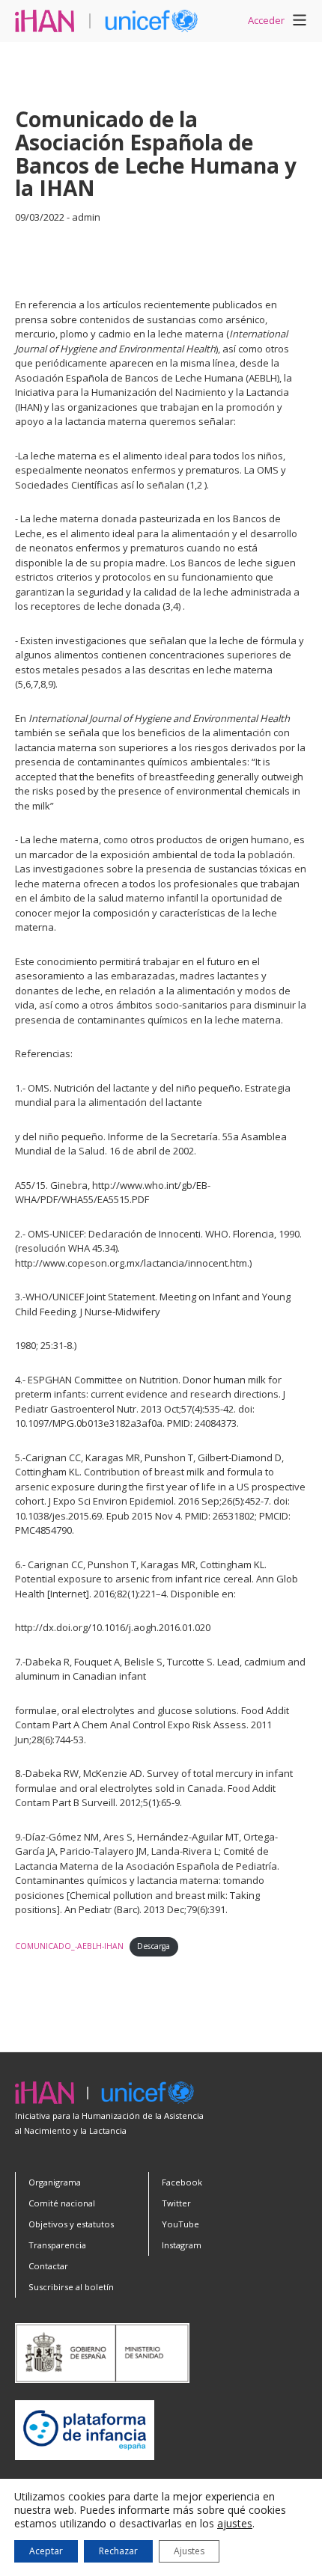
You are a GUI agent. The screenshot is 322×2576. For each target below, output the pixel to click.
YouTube (180, 2224)
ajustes (235, 2524)
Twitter (176, 2203)
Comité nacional (62, 2203)
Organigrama (55, 2182)
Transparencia (57, 2245)
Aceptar (46, 2551)
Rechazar (118, 2551)
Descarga (154, 1946)
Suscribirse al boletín (71, 2287)
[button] (300, 22)
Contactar (48, 2266)
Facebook (182, 2182)
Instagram (182, 2245)
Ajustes (189, 2551)
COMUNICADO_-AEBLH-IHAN (69, 1946)
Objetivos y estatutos (71, 2224)
